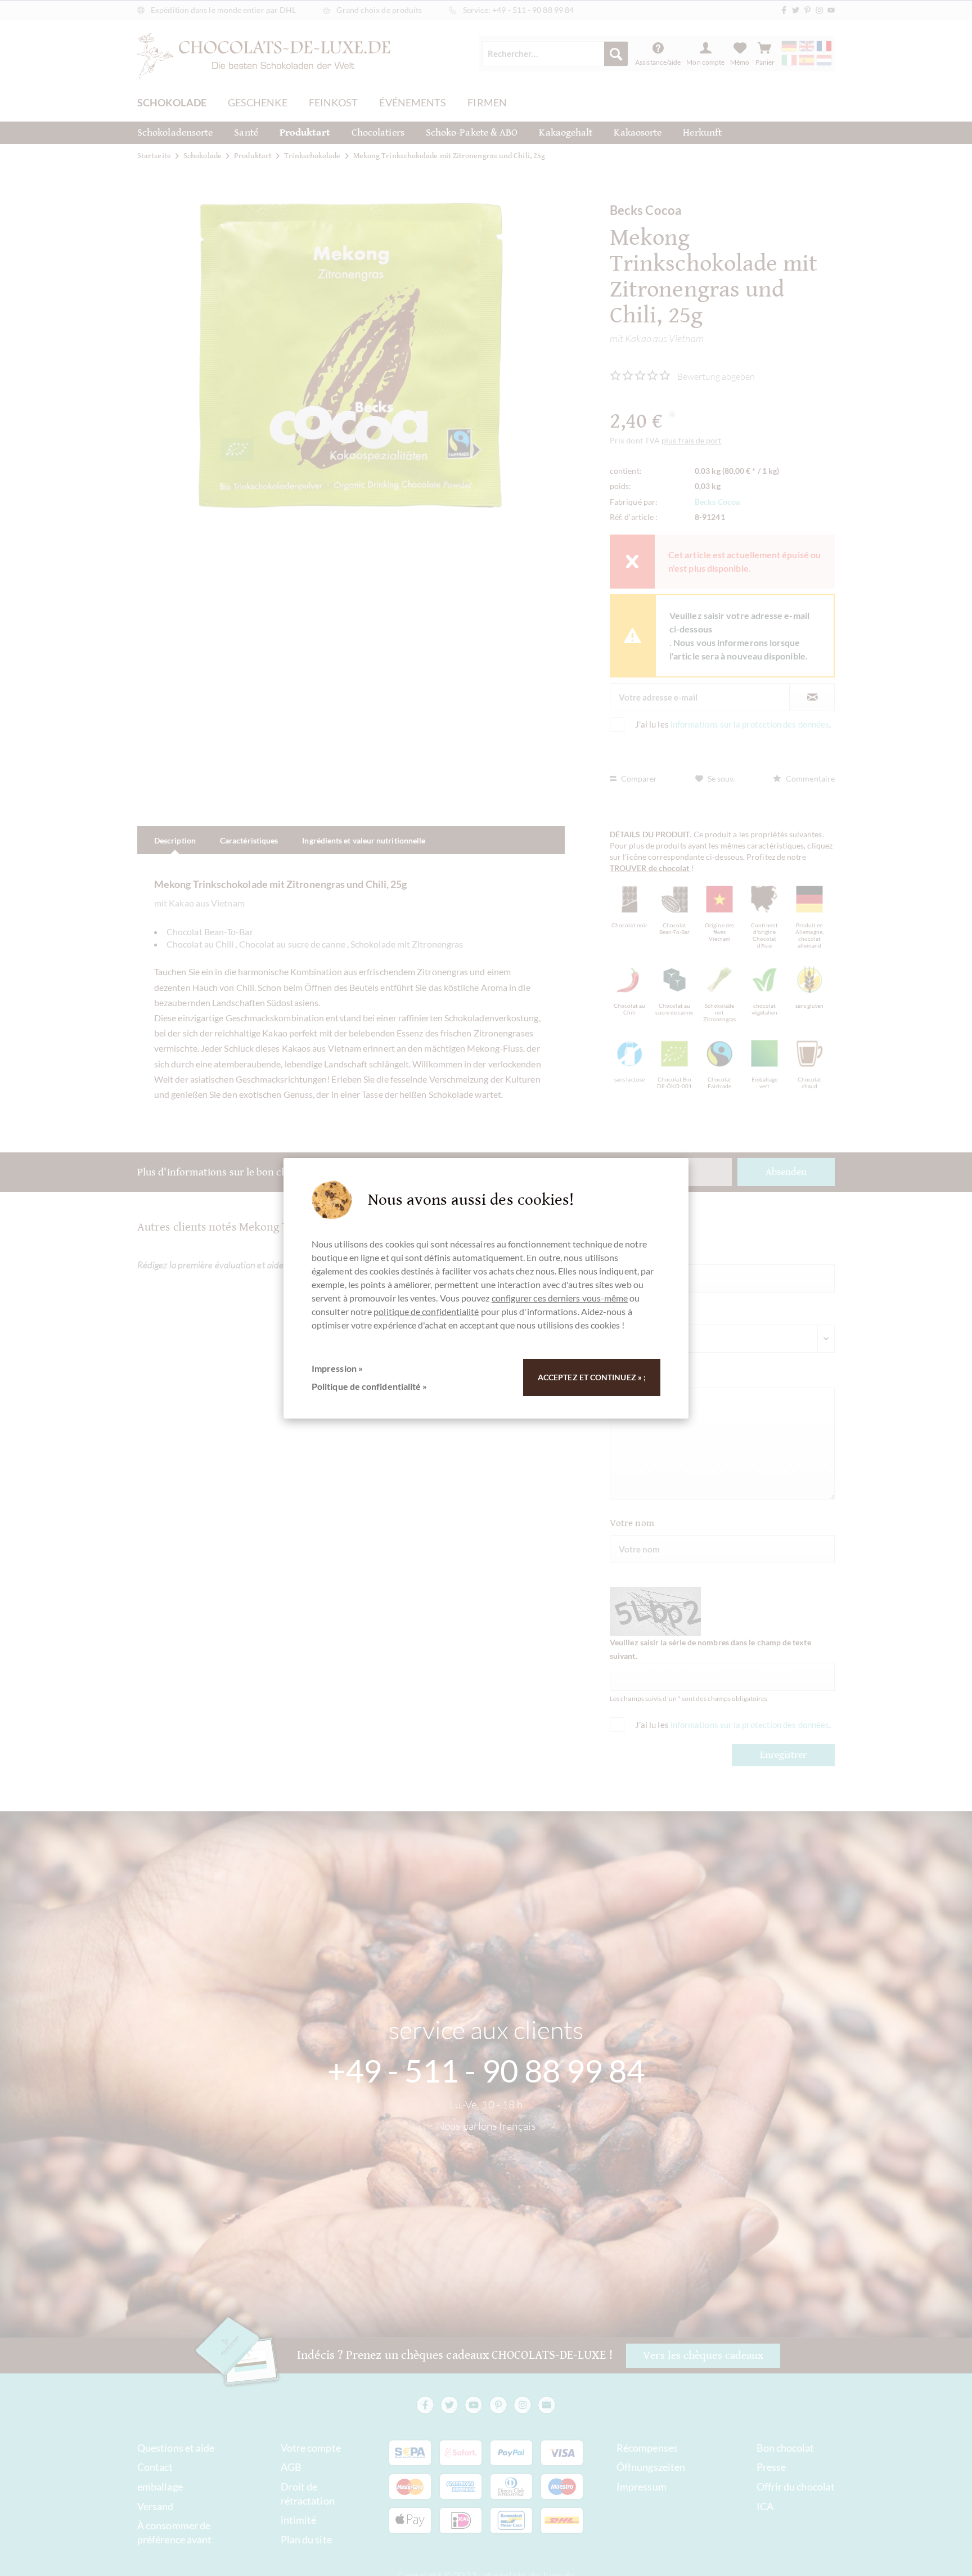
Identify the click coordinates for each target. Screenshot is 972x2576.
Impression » (337, 1368)
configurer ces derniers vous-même (560, 1298)
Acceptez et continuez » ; (592, 1377)
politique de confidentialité (426, 1311)
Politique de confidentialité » (369, 1386)
